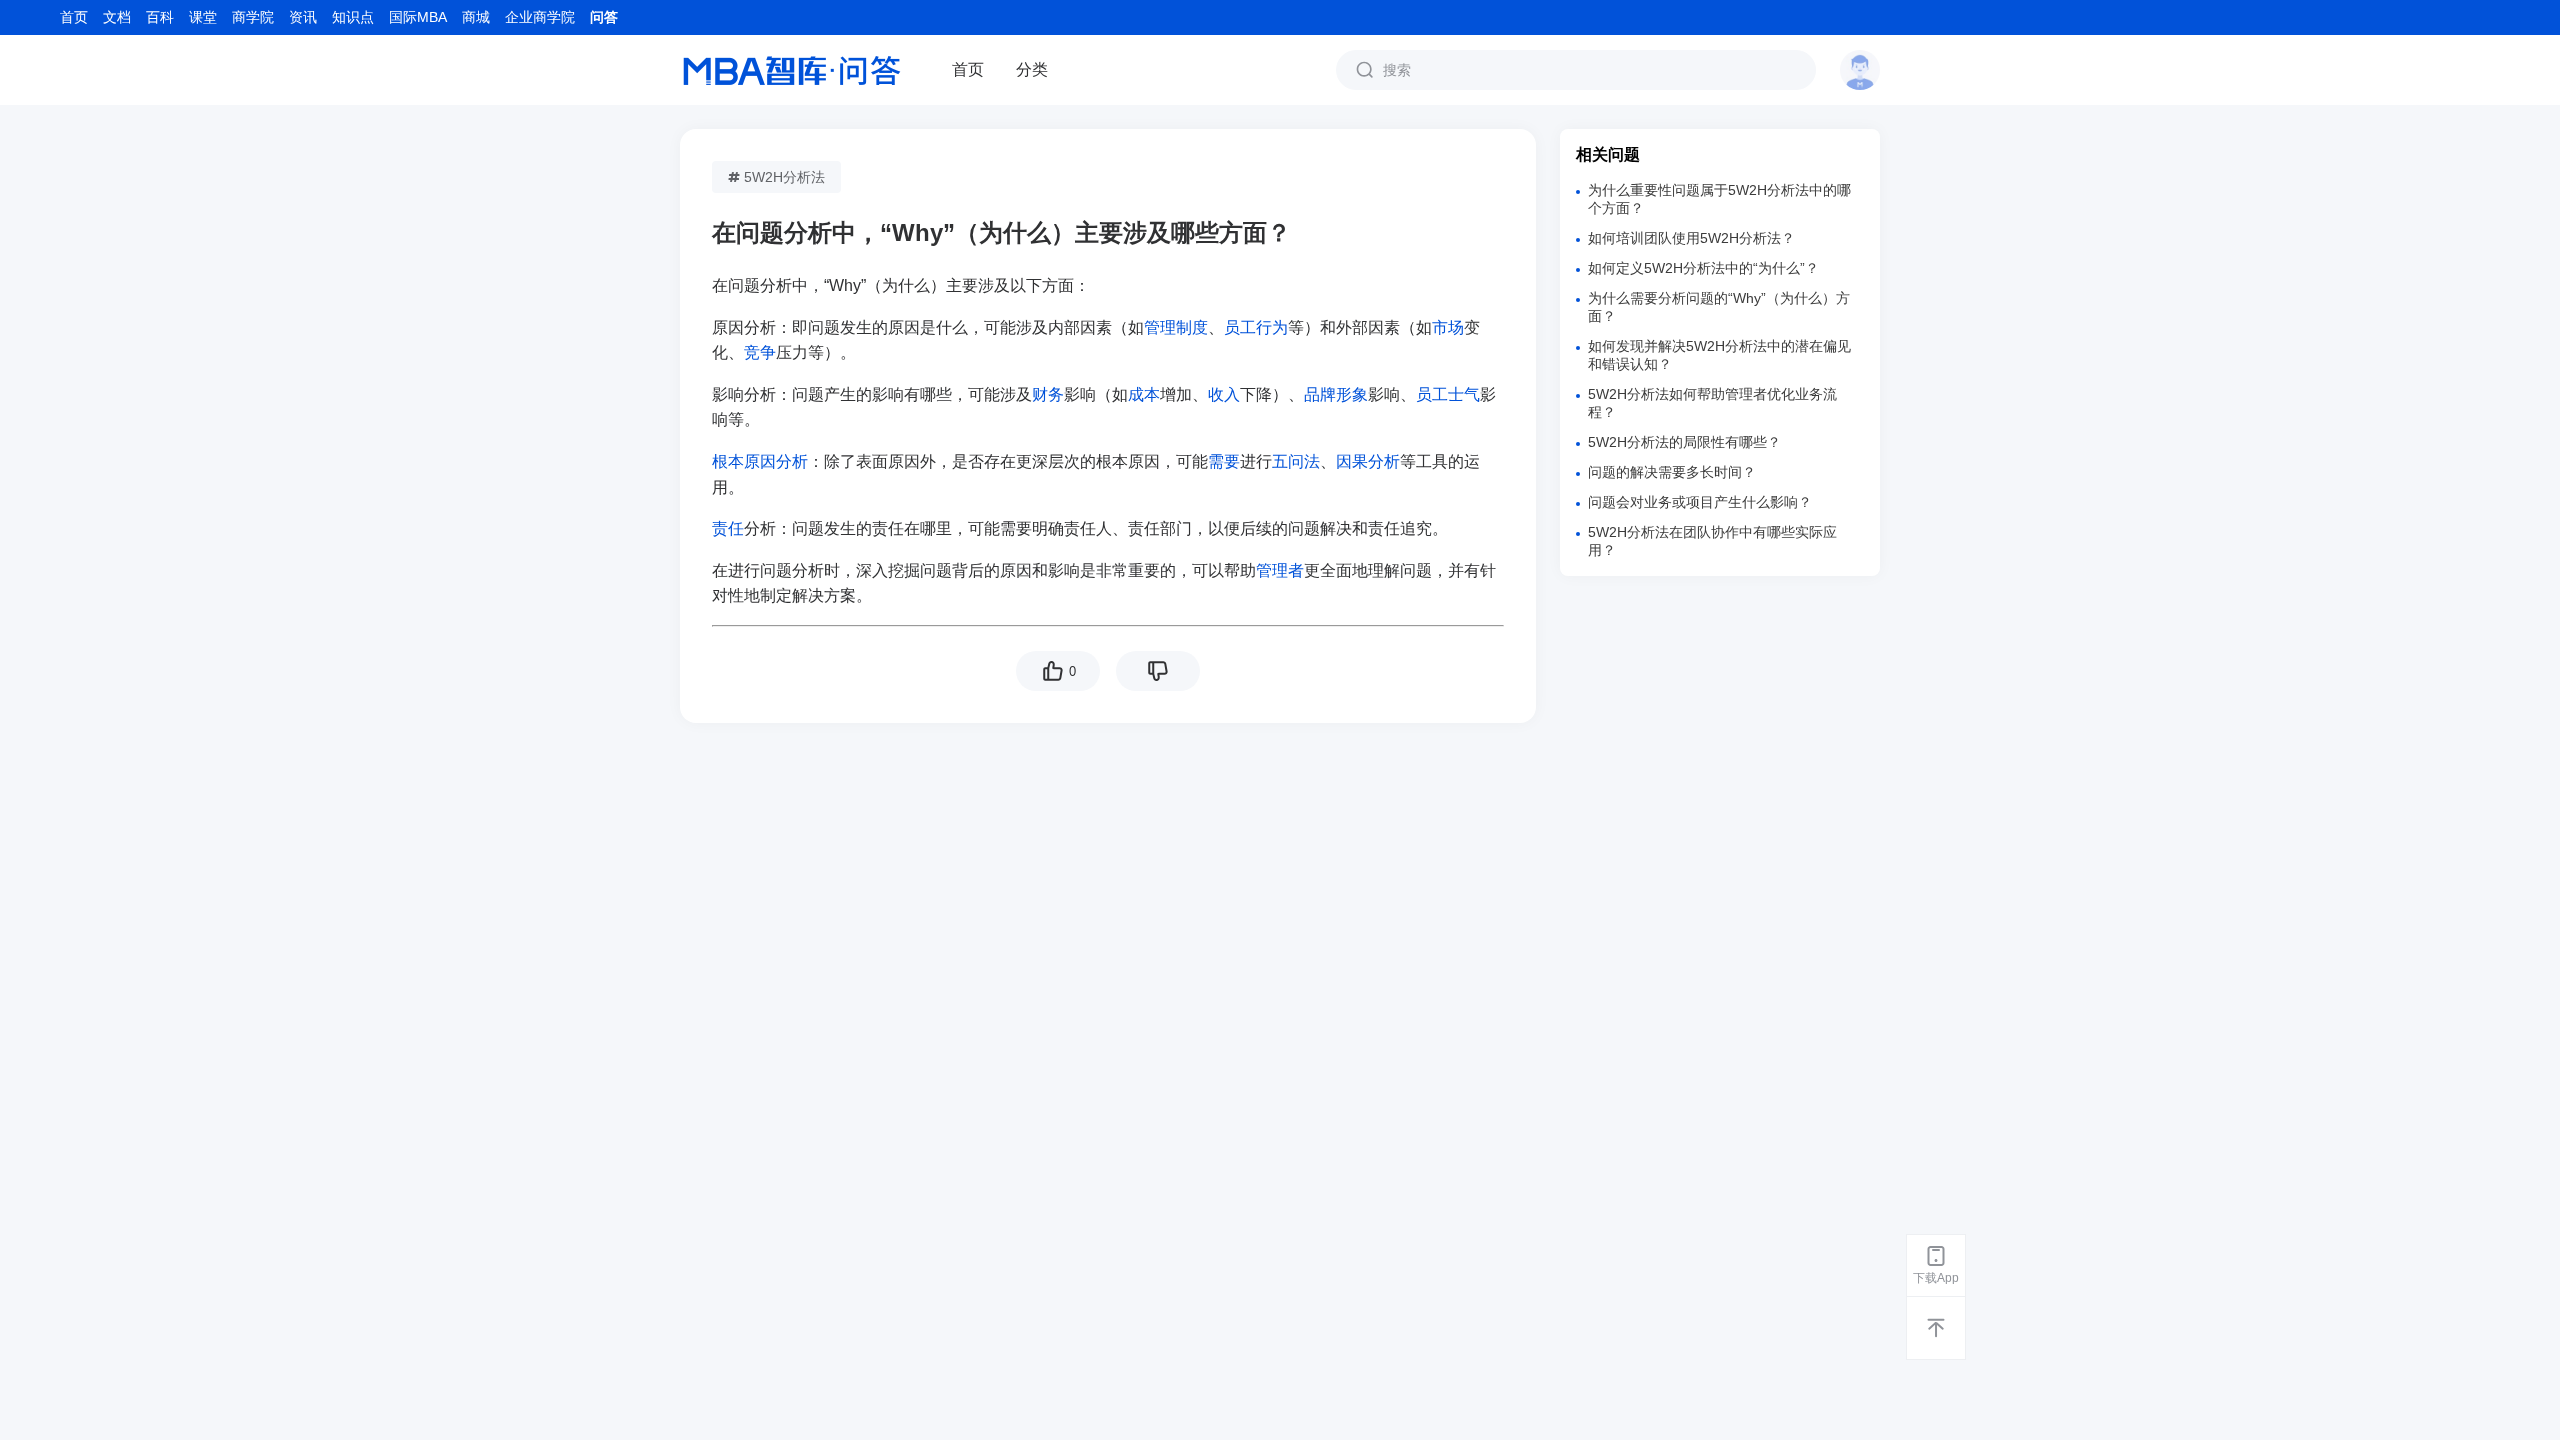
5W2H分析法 (784, 177)
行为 (1272, 327)
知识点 (353, 17)
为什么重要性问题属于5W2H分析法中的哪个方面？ (1719, 199)
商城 (476, 17)
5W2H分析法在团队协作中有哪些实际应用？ (1712, 541)
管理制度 (1176, 327)
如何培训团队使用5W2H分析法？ (1691, 238)
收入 (1224, 394)
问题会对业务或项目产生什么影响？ (1700, 502)
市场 (1448, 327)
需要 (1224, 461)
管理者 (1280, 570)
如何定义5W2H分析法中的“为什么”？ (1703, 268)
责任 (728, 528)
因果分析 (1368, 461)
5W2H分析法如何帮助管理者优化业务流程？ (1712, 403)
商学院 (253, 17)
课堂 (203, 17)
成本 (1144, 394)
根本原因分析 (760, 461)
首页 (74, 17)
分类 (1032, 69)
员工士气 (1448, 394)
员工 (1240, 327)
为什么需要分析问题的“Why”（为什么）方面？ (1719, 307)
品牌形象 (1336, 394)
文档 (117, 17)
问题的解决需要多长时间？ (1672, 472)
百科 (160, 17)
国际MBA (418, 17)
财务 (1048, 394)
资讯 (303, 17)
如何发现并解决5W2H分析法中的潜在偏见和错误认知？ (1719, 355)
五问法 (1296, 461)
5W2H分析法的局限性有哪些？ (1684, 442)
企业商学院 (540, 17)
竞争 (760, 352)
